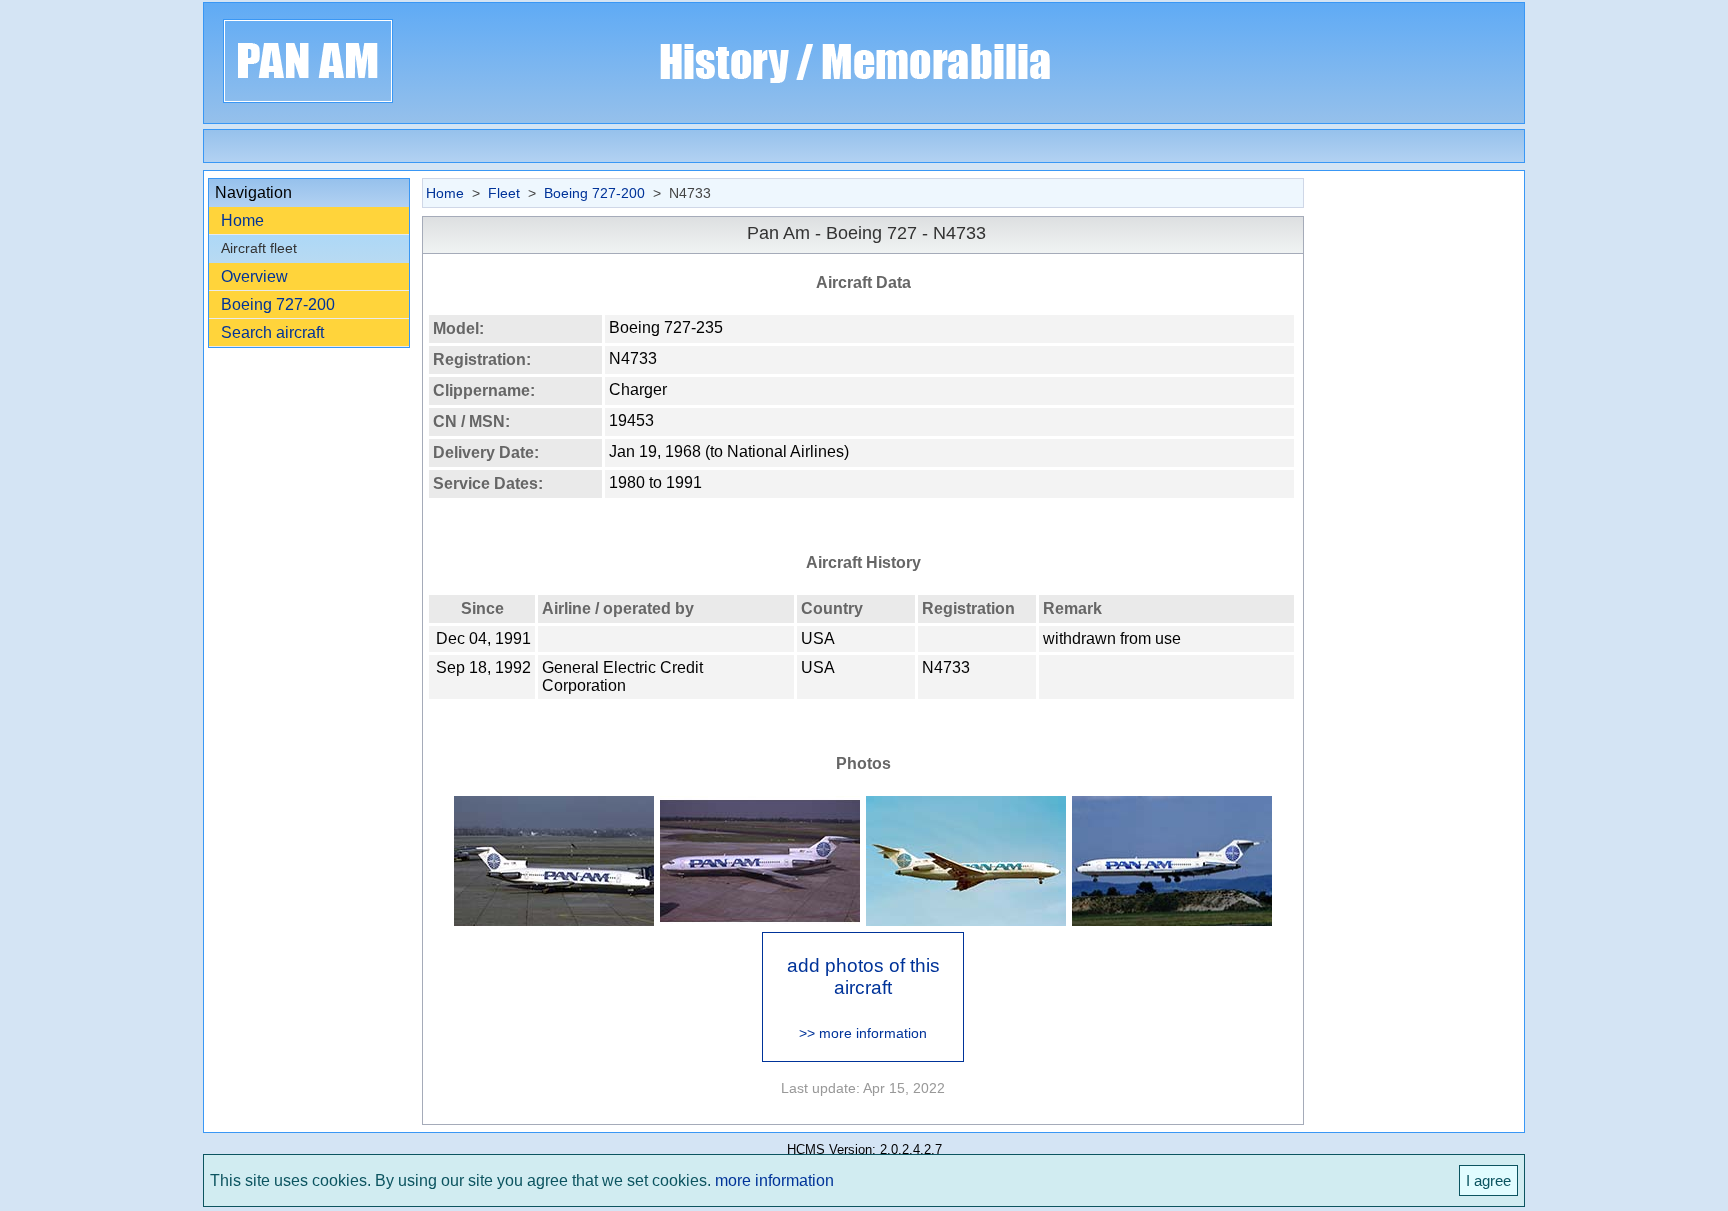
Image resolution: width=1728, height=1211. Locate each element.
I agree (1488, 1180)
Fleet (504, 193)
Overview (254, 276)
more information (774, 1180)
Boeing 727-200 (278, 304)
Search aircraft (272, 332)
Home (242, 220)
